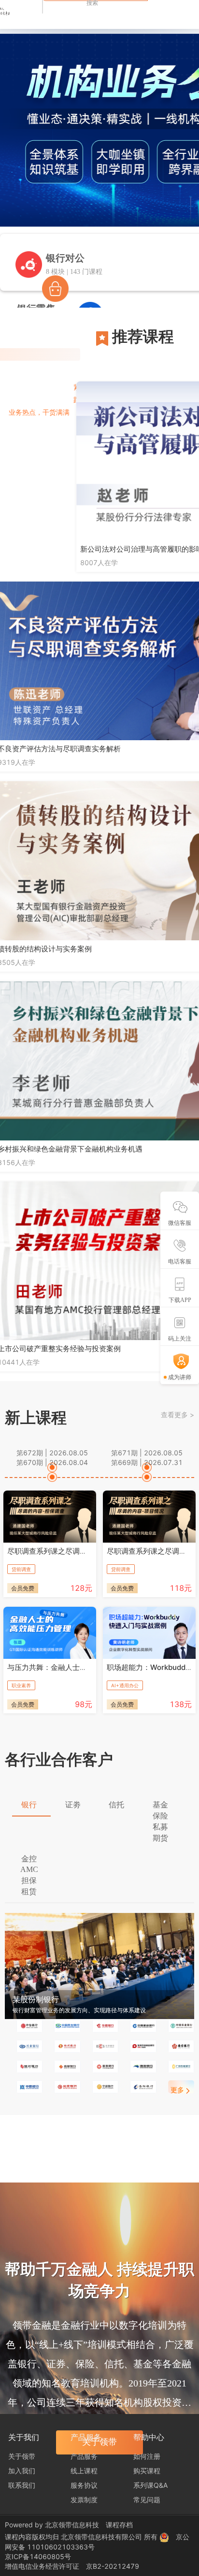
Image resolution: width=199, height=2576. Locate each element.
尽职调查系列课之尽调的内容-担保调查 (71, 1551)
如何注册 (147, 2456)
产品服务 (84, 2456)
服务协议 (84, 2485)
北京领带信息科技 (72, 2525)
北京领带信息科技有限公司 (102, 2537)
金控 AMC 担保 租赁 (29, 1875)
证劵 (73, 1805)
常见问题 (147, 2500)
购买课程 (147, 2471)
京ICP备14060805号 (38, 2556)
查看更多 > (178, 1415)
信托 (116, 1805)
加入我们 (22, 2471)
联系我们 (22, 2485)
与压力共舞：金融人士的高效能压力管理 (72, 1667)
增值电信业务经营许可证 (42, 2566)
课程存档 (119, 2525)
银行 (29, 1805)
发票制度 (84, 2500)
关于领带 (22, 2456)
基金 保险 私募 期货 (160, 1821)
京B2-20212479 (113, 2566)
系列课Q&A (150, 2485)
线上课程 (84, 2471)
